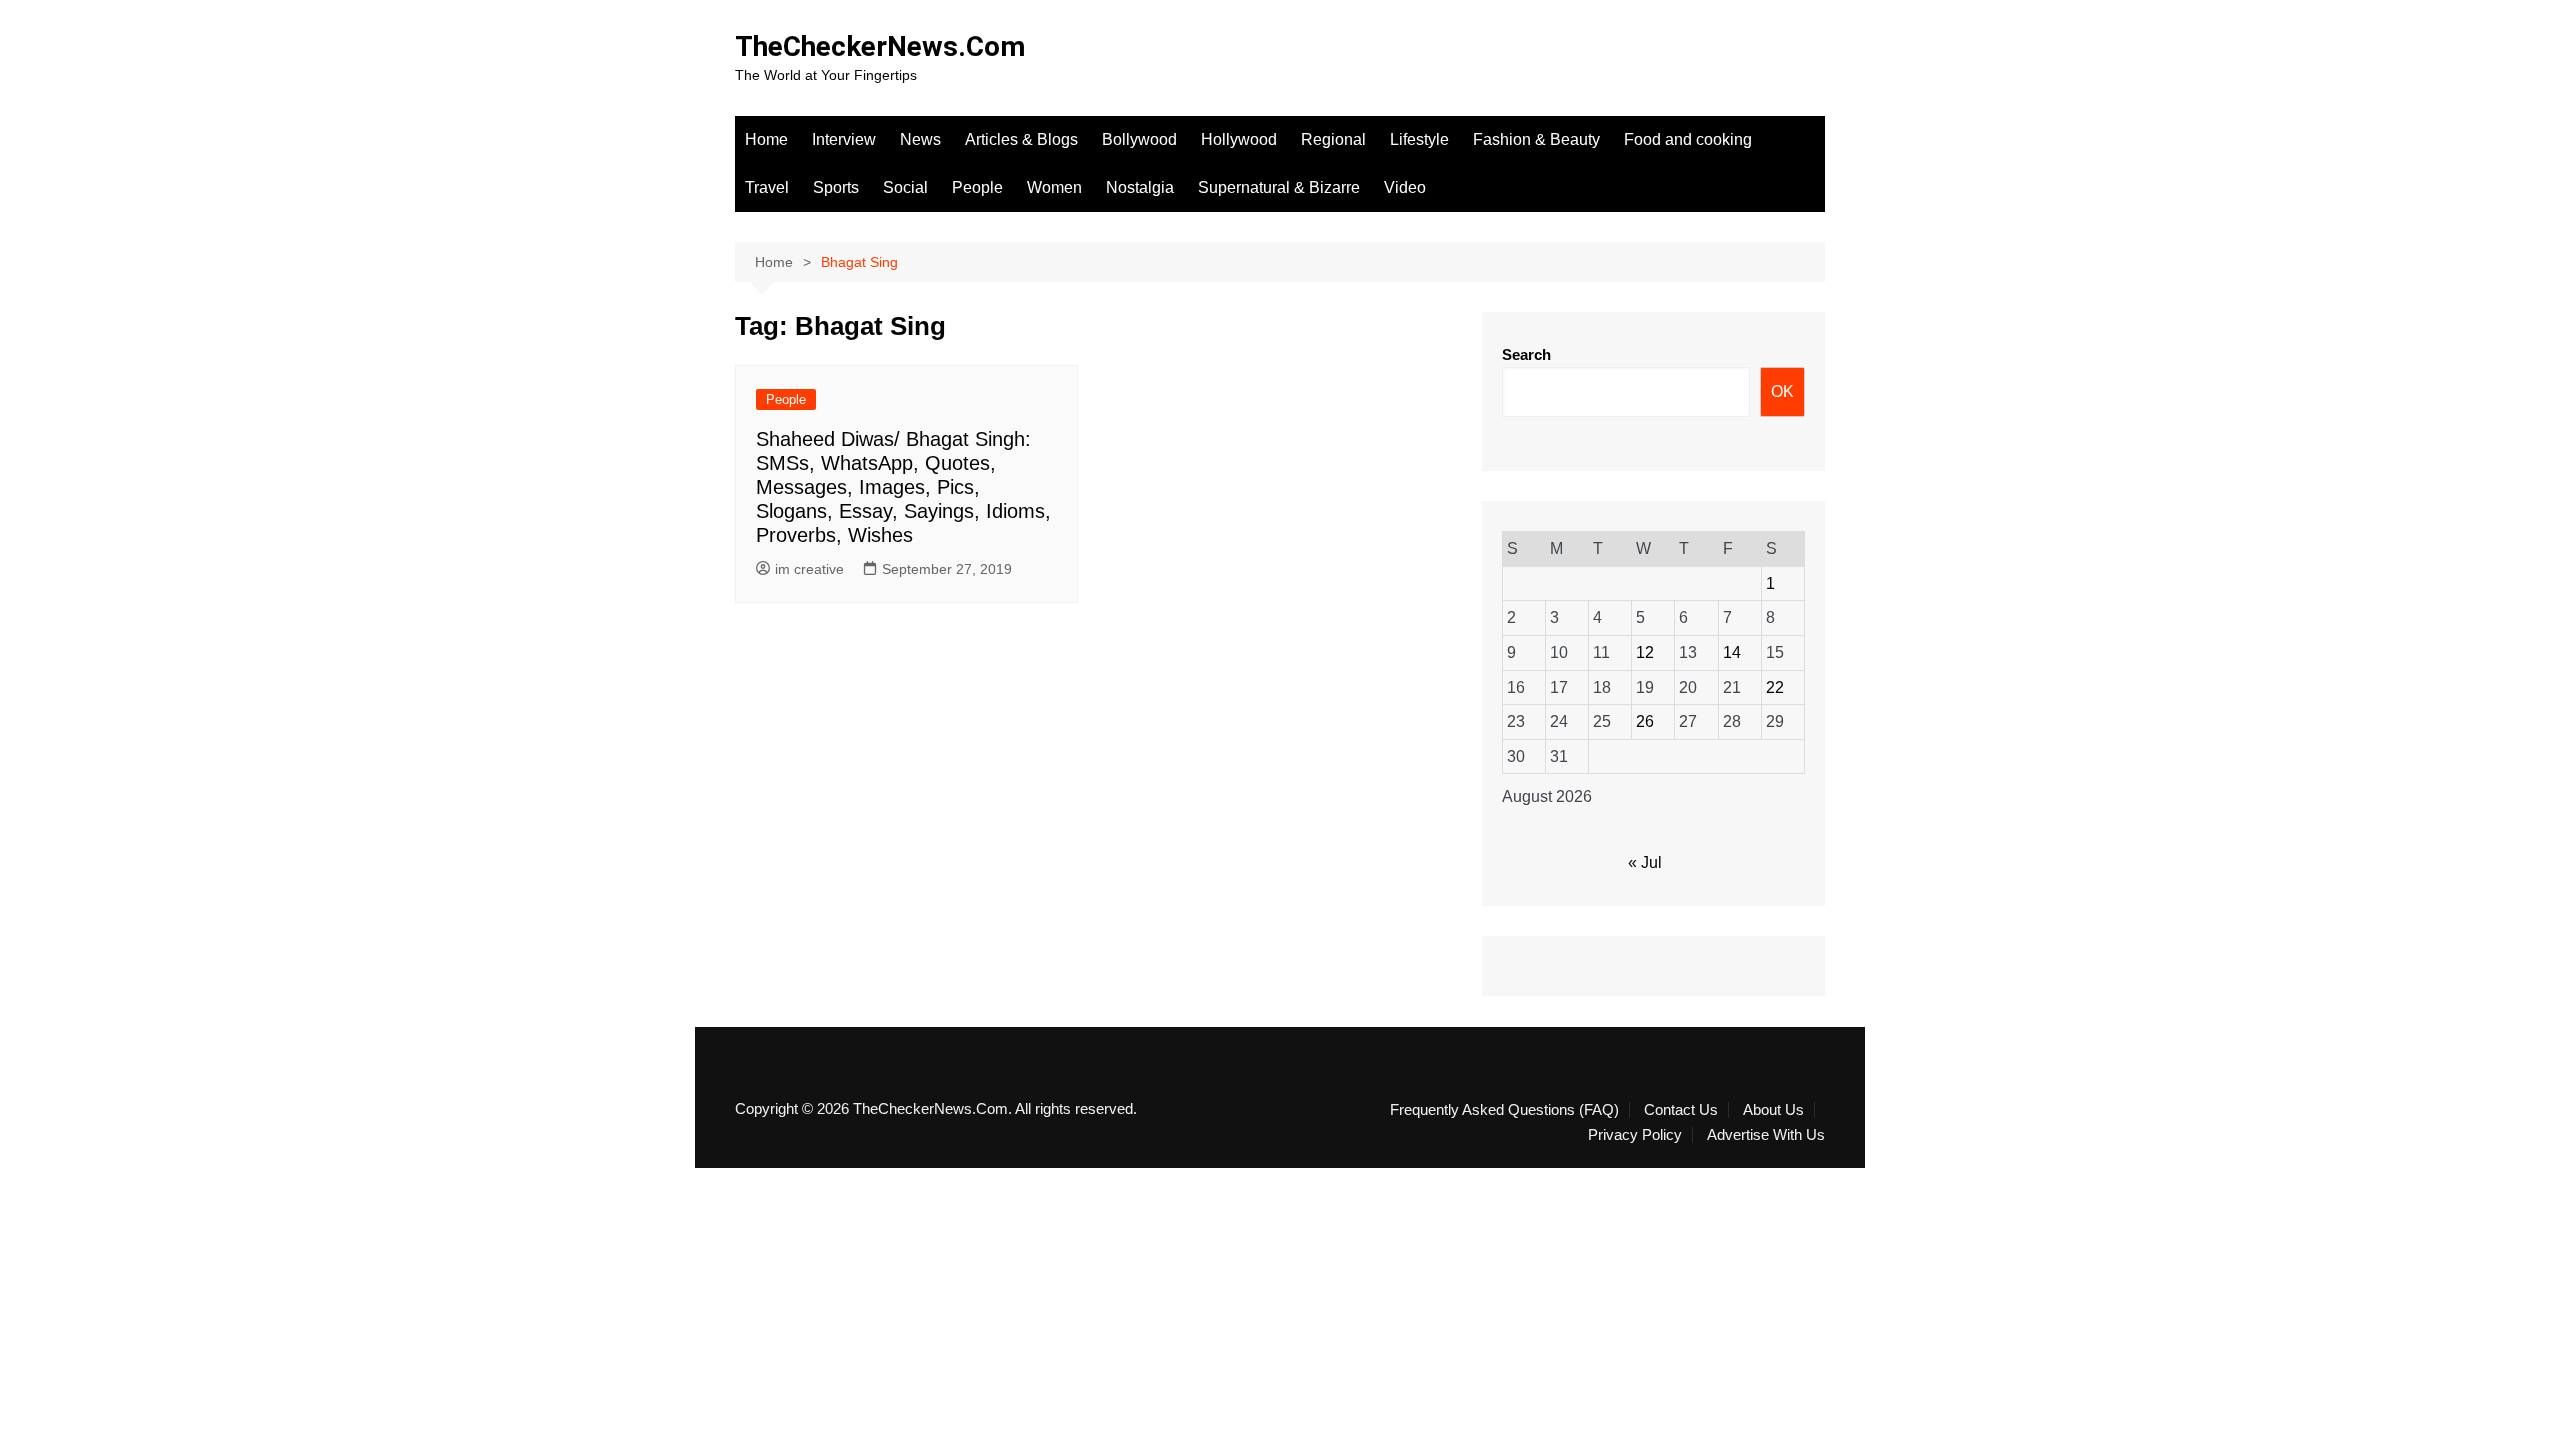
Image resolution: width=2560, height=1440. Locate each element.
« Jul (1645, 862)
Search (1526, 354)
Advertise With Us (1766, 1135)
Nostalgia (1140, 187)
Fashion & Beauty (1536, 139)
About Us (1773, 1110)
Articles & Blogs (1021, 139)
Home (766, 139)
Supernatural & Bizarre (1279, 187)
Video (1405, 187)
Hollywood (1239, 139)
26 (1645, 721)
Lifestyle (1419, 139)
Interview (844, 139)
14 (1732, 652)
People (977, 187)
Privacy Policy (1635, 1135)
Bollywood (1139, 139)
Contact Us (1681, 1110)
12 (1645, 652)
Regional (1333, 139)
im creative (809, 569)
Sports (836, 187)
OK (1782, 391)
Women (1054, 187)
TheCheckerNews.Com (880, 46)
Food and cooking (1688, 139)
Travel (767, 187)
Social (905, 187)
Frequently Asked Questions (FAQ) (1504, 1110)
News (920, 139)
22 (1775, 687)
